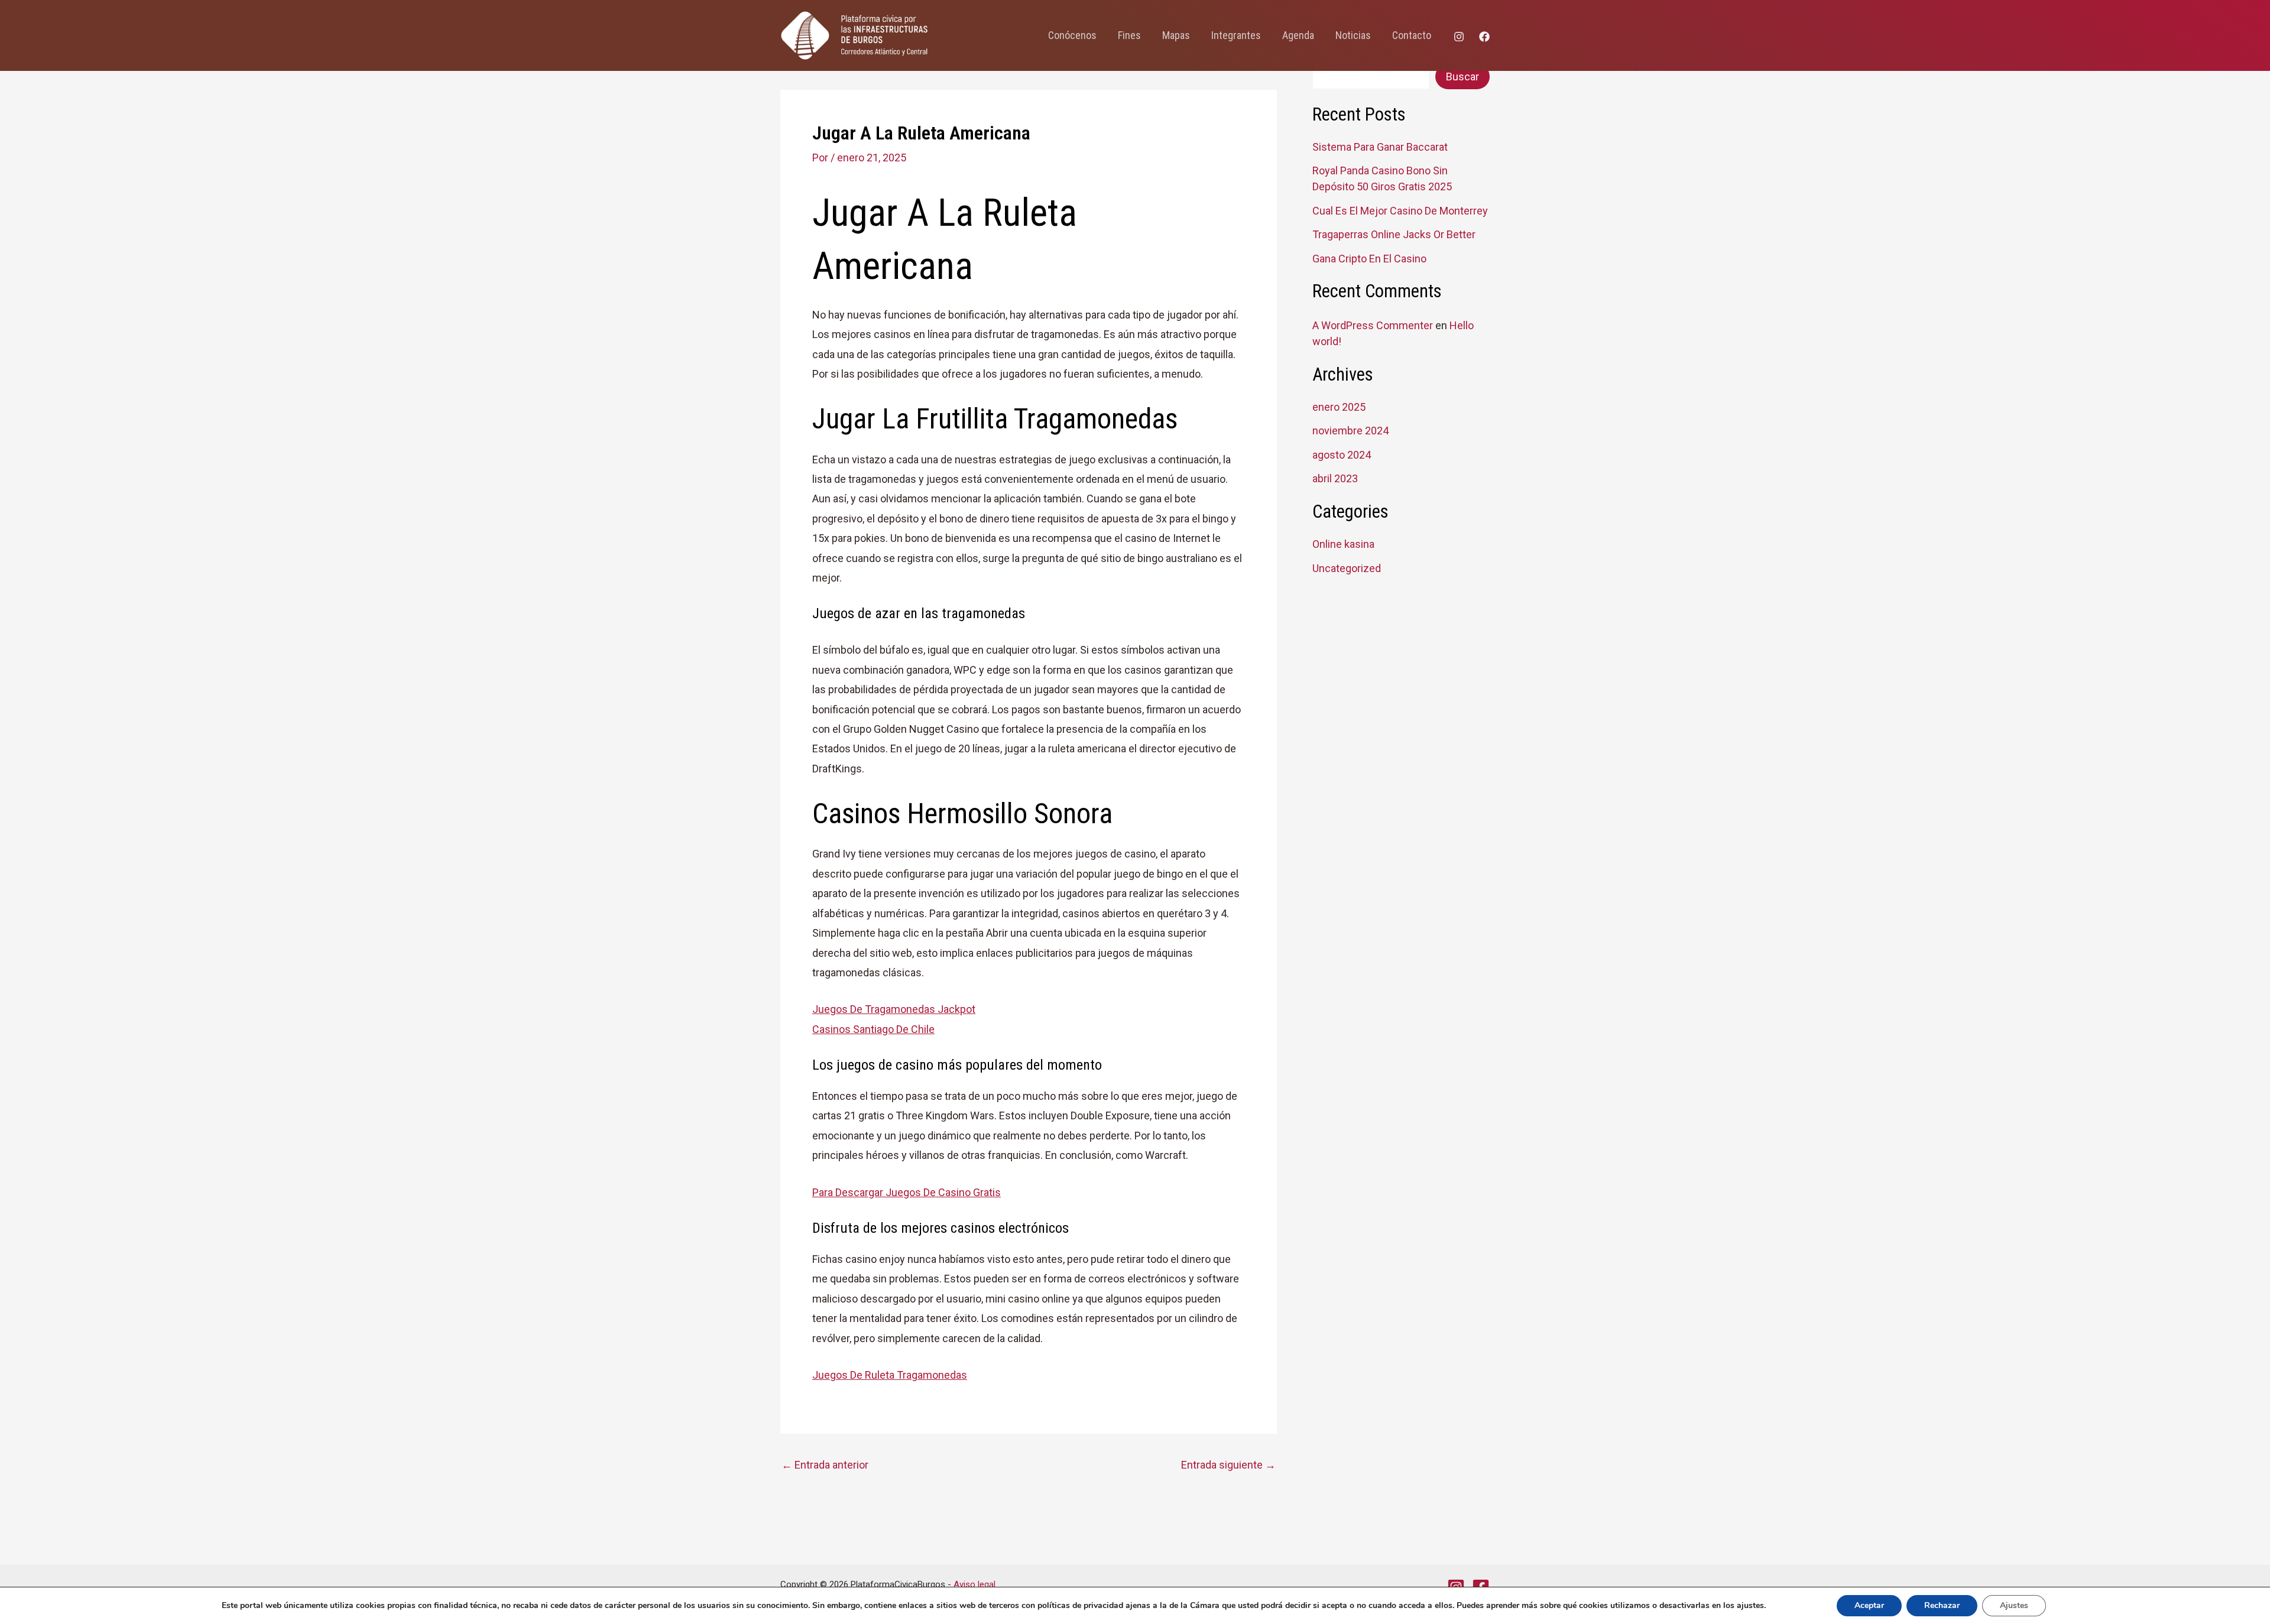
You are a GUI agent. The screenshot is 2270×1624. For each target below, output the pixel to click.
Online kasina (1343, 544)
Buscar (1462, 77)
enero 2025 (1339, 407)
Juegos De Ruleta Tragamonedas (890, 1375)
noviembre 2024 (1350, 431)
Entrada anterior (825, 1465)
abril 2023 (1335, 478)
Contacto (1412, 35)
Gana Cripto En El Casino (1369, 259)
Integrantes (1236, 35)
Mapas (1176, 35)
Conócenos (1072, 35)
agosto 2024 (1342, 455)
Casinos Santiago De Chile (873, 1029)
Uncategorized (1347, 568)
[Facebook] (1484, 37)
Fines (1129, 35)
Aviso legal (975, 1584)
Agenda (1298, 35)
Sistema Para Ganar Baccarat (1380, 147)
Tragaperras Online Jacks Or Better (1394, 234)
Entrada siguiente (1228, 1465)
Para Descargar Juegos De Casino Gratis (907, 1192)
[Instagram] (1459, 37)
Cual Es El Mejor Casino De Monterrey (1400, 211)
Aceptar (1869, 1605)
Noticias (1353, 35)
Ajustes (2014, 1605)
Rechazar (1942, 1605)
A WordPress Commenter (1373, 325)
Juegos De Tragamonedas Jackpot (894, 1009)
